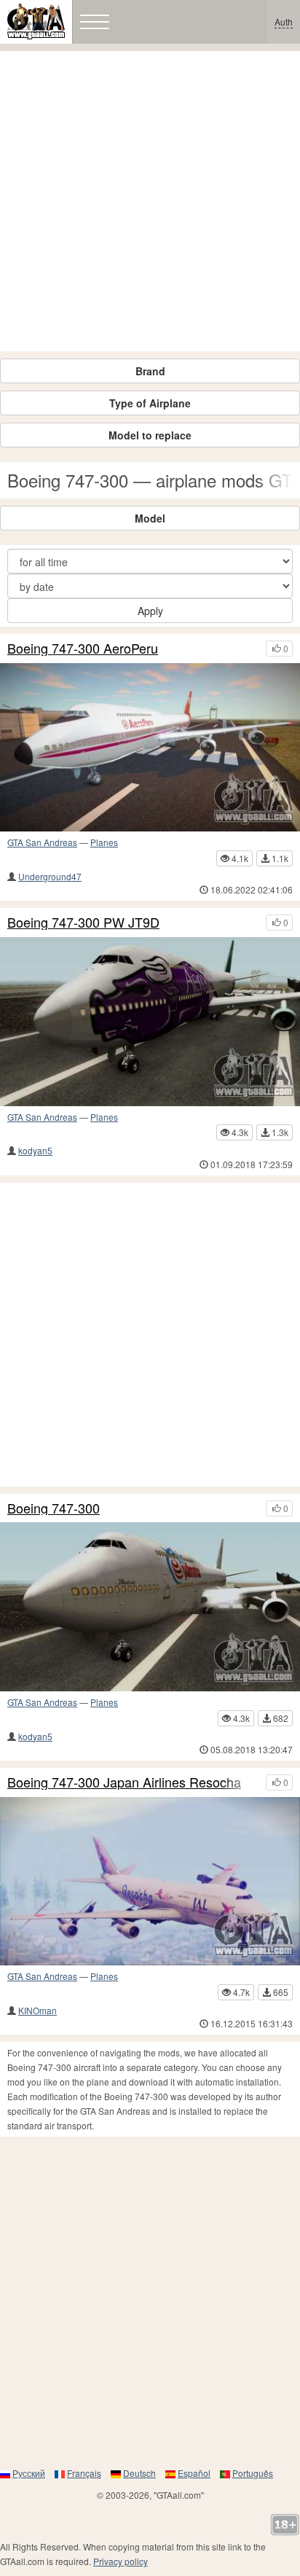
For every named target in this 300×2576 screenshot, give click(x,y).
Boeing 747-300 (54, 1508)
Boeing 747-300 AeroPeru (83, 649)
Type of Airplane (150, 403)
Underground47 (50, 876)
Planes (104, 842)
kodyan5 (35, 1150)
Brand (150, 371)
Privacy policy (121, 2561)
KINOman (37, 2010)
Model (150, 518)
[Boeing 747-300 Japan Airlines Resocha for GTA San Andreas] (150, 1882)
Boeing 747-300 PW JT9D (83, 923)
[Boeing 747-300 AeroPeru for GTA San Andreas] (150, 748)
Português (253, 2473)
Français (84, 2473)
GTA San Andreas (42, 842)
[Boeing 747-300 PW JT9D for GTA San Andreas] (150, 1022)
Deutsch (139, 2473)
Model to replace (150, 435)
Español (194, 2473)
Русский (29, 2473)
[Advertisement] (150, 201)
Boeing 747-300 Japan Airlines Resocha (124, 1782)
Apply (150, 611)
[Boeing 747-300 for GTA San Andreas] (150, 1607)
